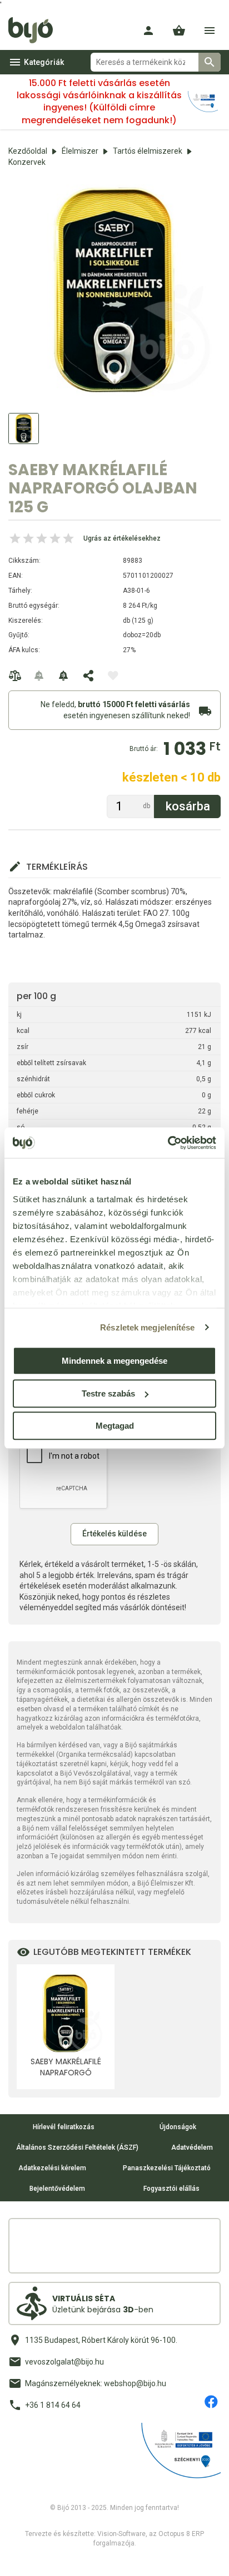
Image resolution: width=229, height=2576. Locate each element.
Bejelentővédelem (57, 2189)
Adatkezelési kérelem (52, 2168)
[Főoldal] (35, 31)
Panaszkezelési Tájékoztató (167, 2168)
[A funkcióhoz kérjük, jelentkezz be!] (113, 675)
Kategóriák (44, 62)
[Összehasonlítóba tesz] (15, 675)
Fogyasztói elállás (171, 2189)
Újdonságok (178, 2127)
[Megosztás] (88, 675)
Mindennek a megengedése (114, 1361)
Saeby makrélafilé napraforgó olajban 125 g (66, 2067)
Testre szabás (108, 1393)
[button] (179, 31)
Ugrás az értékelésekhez (122, 538)
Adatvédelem (192, 2147)
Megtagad (115, 1426)
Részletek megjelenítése (147, 1327)
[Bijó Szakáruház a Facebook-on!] (211, 2402)
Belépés (148, 31)
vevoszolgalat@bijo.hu (64, 2362)
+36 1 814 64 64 (53, 2405)
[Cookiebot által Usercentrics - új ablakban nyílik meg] (168, 1143)
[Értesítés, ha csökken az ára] (64, 675)
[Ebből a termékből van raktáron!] (39, 675)
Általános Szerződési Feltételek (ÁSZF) (77, 2147)
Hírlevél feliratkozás (64, 2127)
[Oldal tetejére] (18, 2558)
